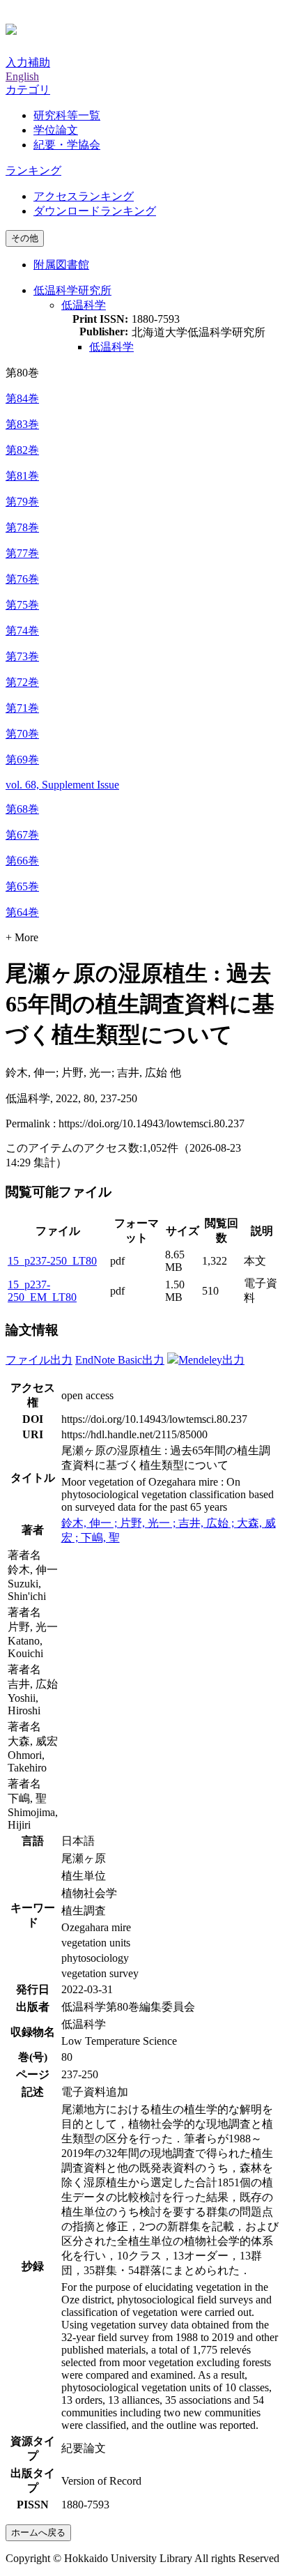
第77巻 (22, 553)
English (22, 76)
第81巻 (22, 476)
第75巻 (22, 605)
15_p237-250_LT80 (52, 1261)
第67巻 (22, 835)
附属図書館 (61, 265)
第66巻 (22, 861)
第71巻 (22, 708)
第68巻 (22, 809)
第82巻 (22, 450)
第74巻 (22, 631)
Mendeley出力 (211, 1360)
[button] (28, 90)
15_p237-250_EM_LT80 (42, 1291)
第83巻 (22, 424)
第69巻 (22, 760)
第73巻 (22, 656)
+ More (22, 937)
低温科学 (84, 305)
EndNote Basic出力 (120, 1360)
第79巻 (22, 502)
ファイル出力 (39, 1360)
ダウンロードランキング (95, 211)
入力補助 (28, 62)
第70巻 (22, 734)
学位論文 (56, 130)
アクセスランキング (84, 196)
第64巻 (22, 912)
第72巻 (22, 682)
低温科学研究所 (72, 290)
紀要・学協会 (67, 145)
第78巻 (22, 527)
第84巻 (22, 398)
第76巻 (22, 579)
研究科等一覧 (67, 115)
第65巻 (22, 886)
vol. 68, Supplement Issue (62, 785)
